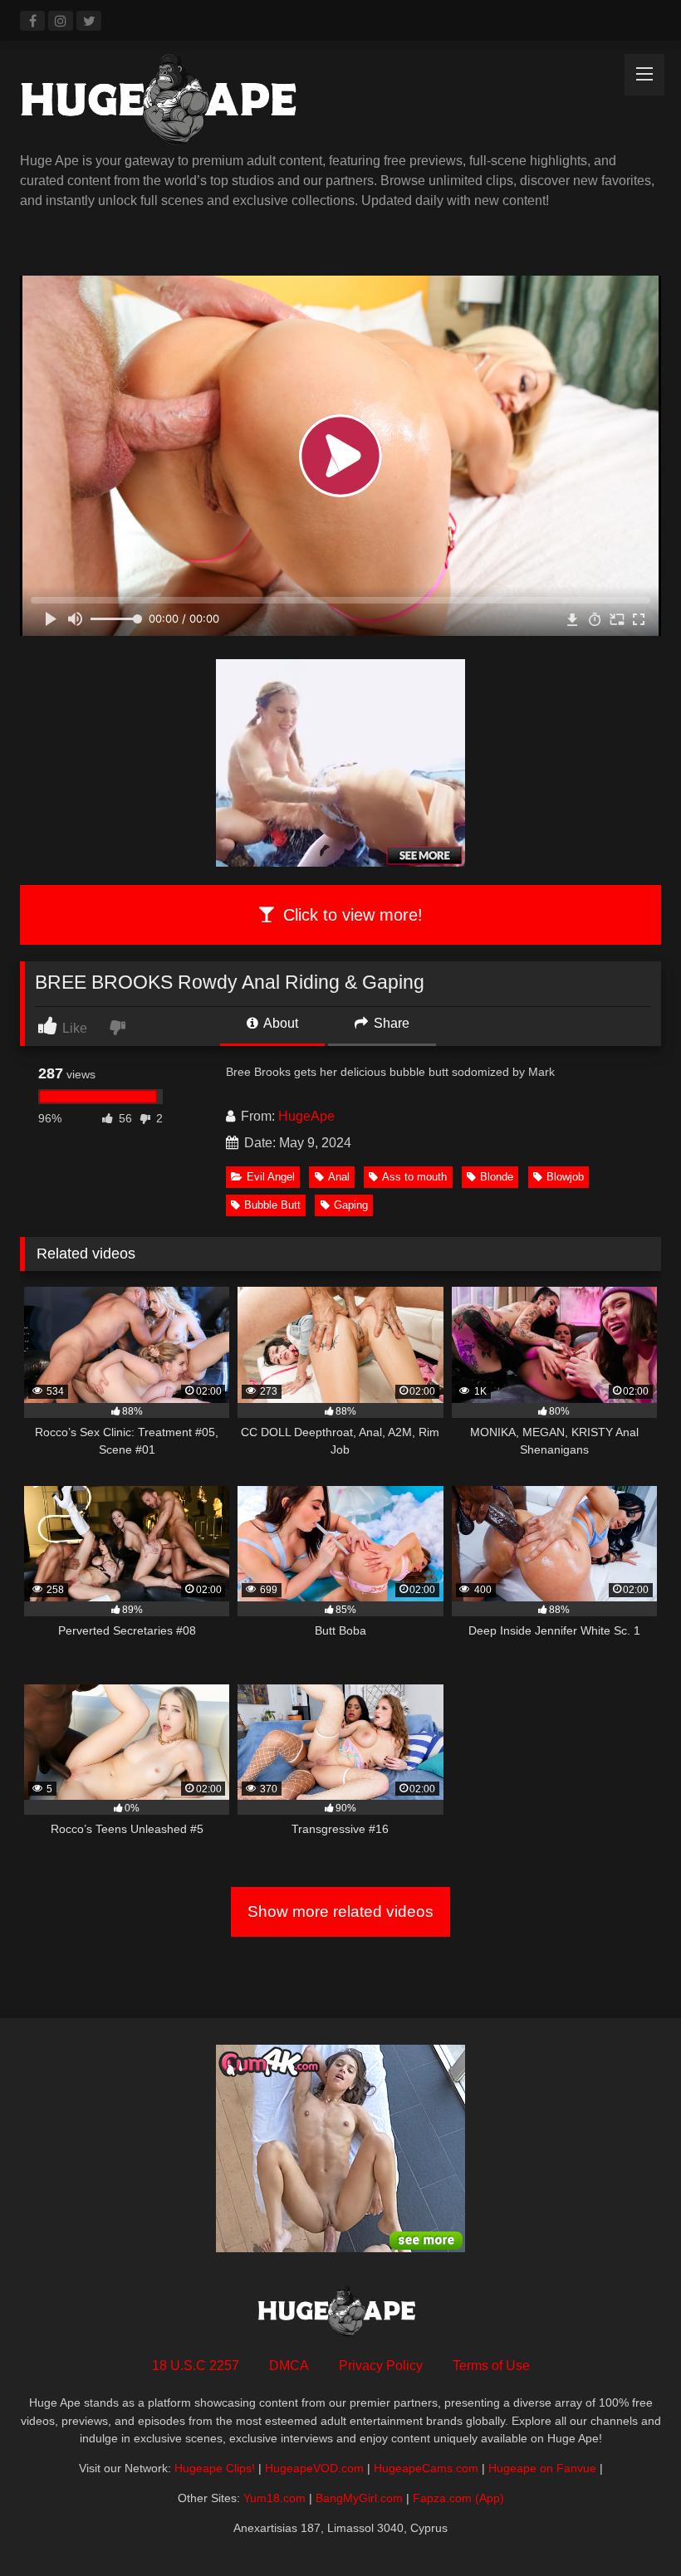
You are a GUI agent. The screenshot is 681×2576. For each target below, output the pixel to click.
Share (390, 1023)
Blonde (497, 1177)
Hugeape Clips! (215, 2468)
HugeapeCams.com (426, 2468)
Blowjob (565, 1177)
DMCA (289, 2366)
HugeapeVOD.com (314, 2468)
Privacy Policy (381, 2366)
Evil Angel (271, 1177)
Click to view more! (350, 915)
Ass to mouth (414, 1177)
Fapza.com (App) (458, 2498)
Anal (339, 1177)
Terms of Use (491, 2366)
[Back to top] (630, 2527)
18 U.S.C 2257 (196, 2366)
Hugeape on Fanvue (542, 2468)
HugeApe (306, 1116)
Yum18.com (274, 2498)
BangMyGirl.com (359, 2498)
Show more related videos (340, 1911)
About (279, 1023)
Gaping (351, 1205)
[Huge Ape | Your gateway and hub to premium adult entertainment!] (340, 103)
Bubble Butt (272, 1205)
